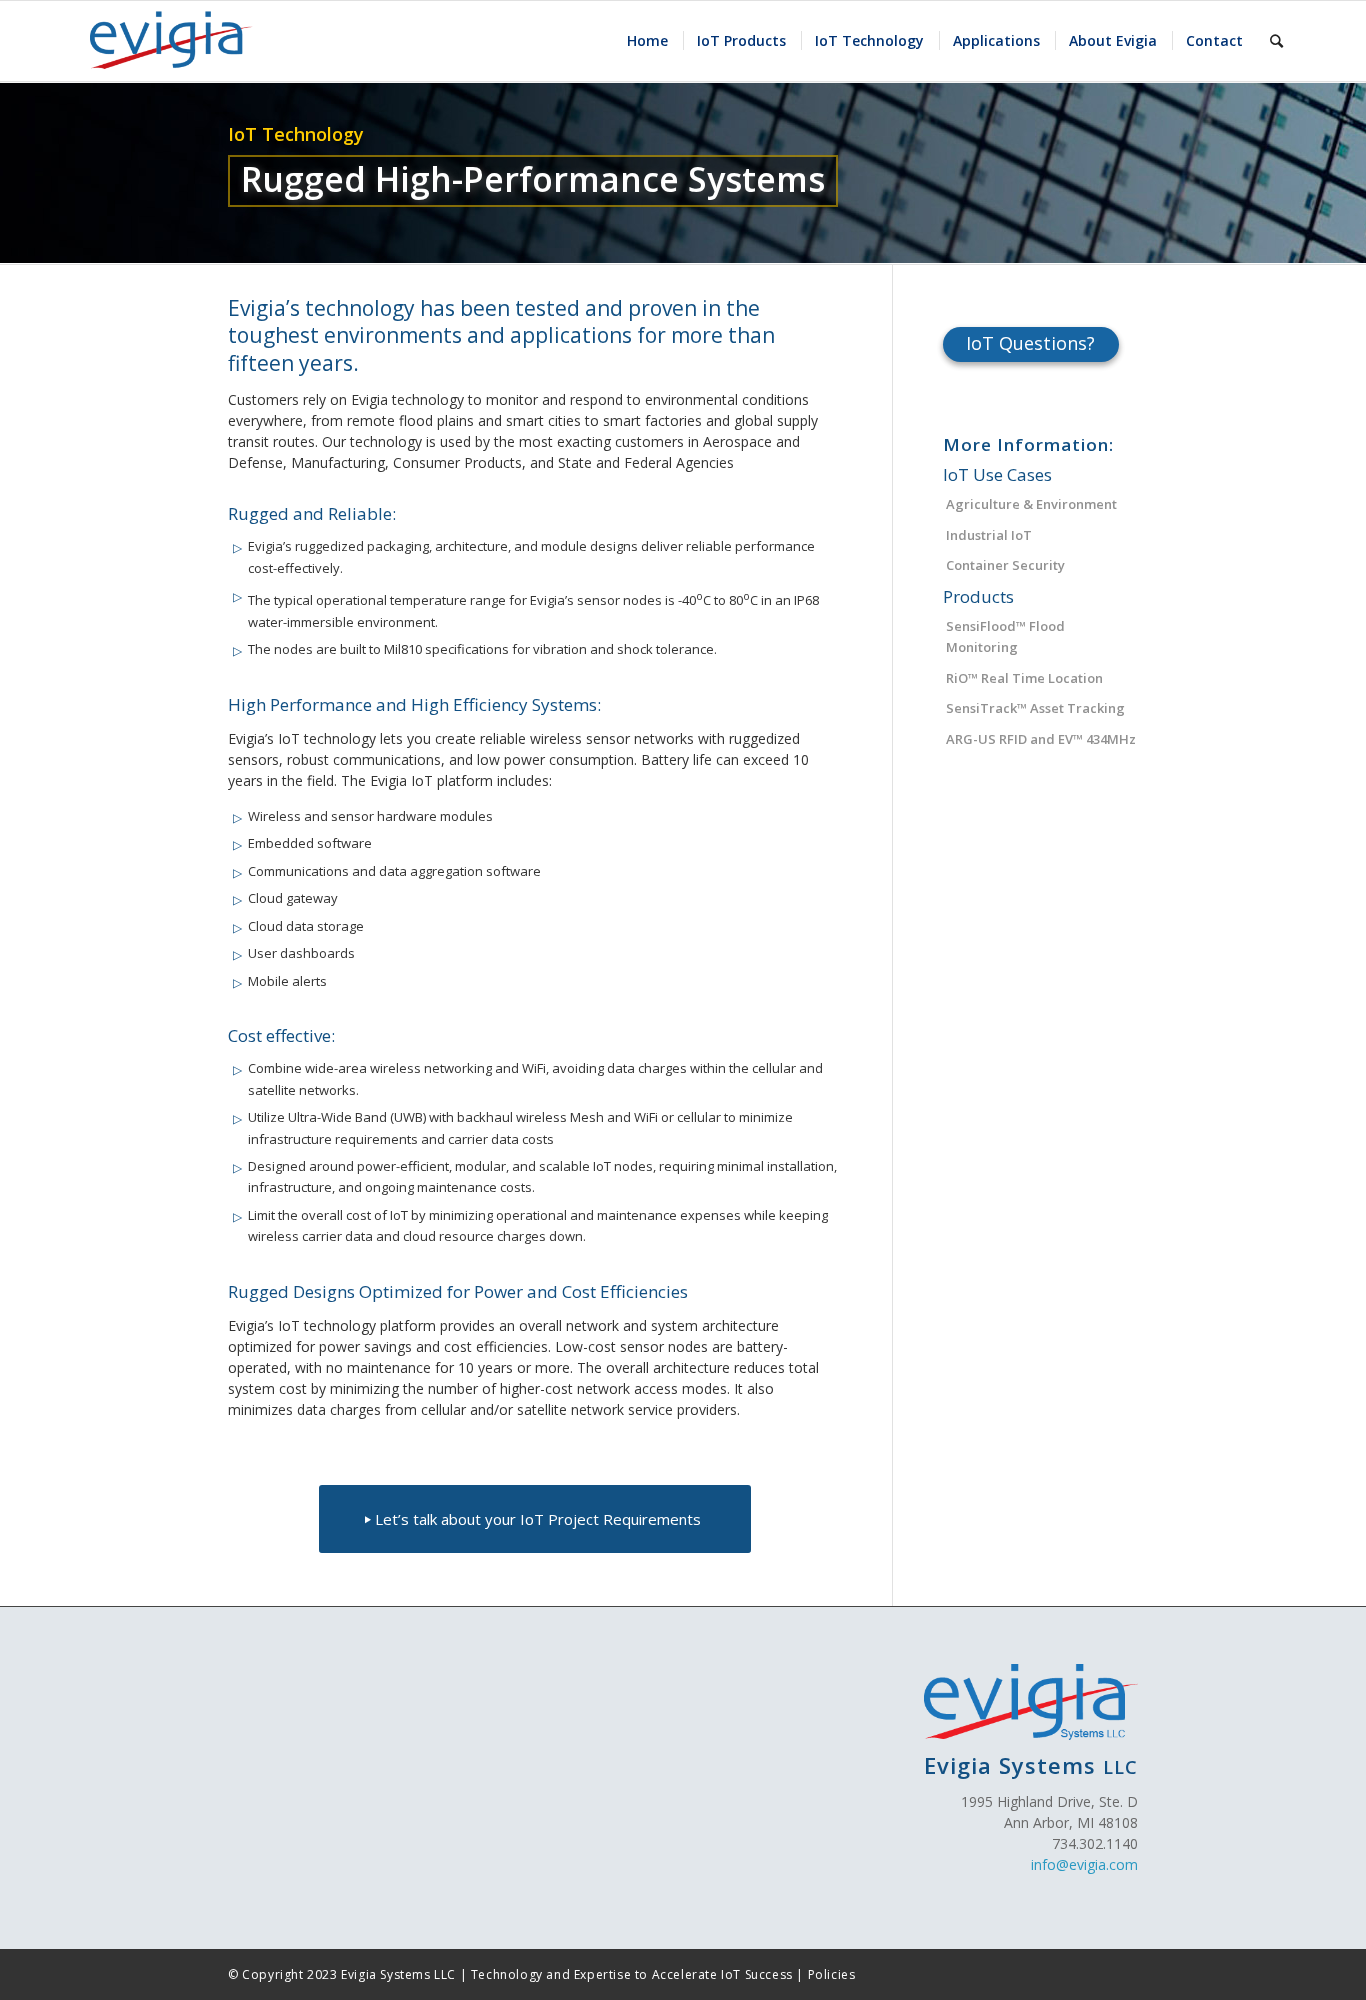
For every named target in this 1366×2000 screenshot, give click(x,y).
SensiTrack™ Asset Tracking (1035, 708)
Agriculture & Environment (1031, 504)
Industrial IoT (989, 535)
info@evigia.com (1084, 1864)
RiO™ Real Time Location (1024, 678)
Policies (832, 1974)
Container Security (1005, 565)
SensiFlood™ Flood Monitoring (1005, 636)
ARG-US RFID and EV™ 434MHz (1041, 739)
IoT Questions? (1030, 343)
